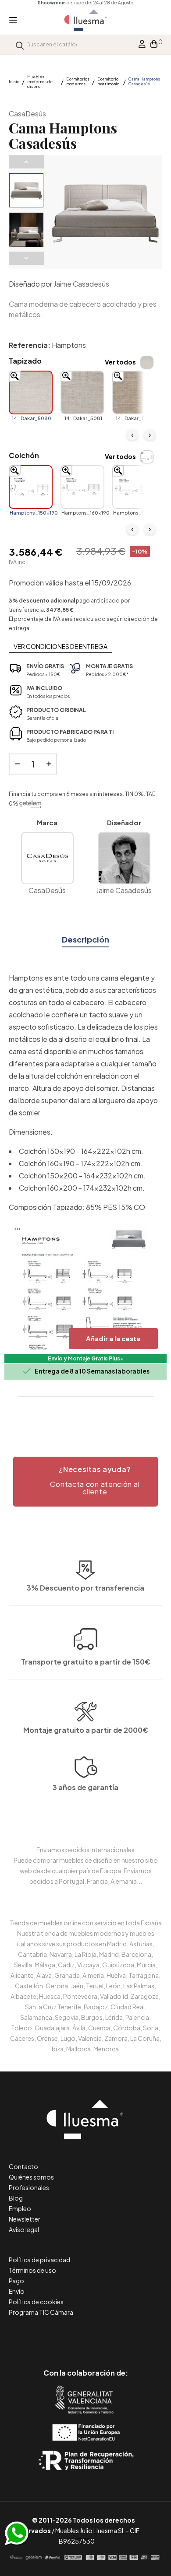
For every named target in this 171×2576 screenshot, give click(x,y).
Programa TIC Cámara (41, 2312)
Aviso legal (24, 2229)
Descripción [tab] (85, 939)
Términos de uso (32, 2270)
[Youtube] (125, 2336)
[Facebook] (46, 2336)
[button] (85, 1482)
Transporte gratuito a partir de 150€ (86, 1662)
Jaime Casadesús (81, 284)
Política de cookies (36, 2302)
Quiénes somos (31, 2177)
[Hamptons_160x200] (134, 487)
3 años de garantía (85, 1787)
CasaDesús (27, 114)
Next (26, 258)
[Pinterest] (66, 2336)
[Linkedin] (86, 2336)
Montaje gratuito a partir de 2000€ (86, 1730)
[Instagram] (105, 2336)
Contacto (23, 2166)
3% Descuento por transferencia (85, 1588)
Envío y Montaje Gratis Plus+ (86, 1358)
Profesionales (29, 2187)
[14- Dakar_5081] (82, 393)
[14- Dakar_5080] (31, 393)
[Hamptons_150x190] (31, 487)
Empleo (20, 2208)
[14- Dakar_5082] (134, 393)
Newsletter (25, 2219)
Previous (26, 162)
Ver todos (120, 362)
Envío (17, 2291)
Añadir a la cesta (113, 1338)
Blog (16, 2198)
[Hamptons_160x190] (82, 487)
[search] (20, 44)
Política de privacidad (39, 2260)
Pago (16, 2281)
